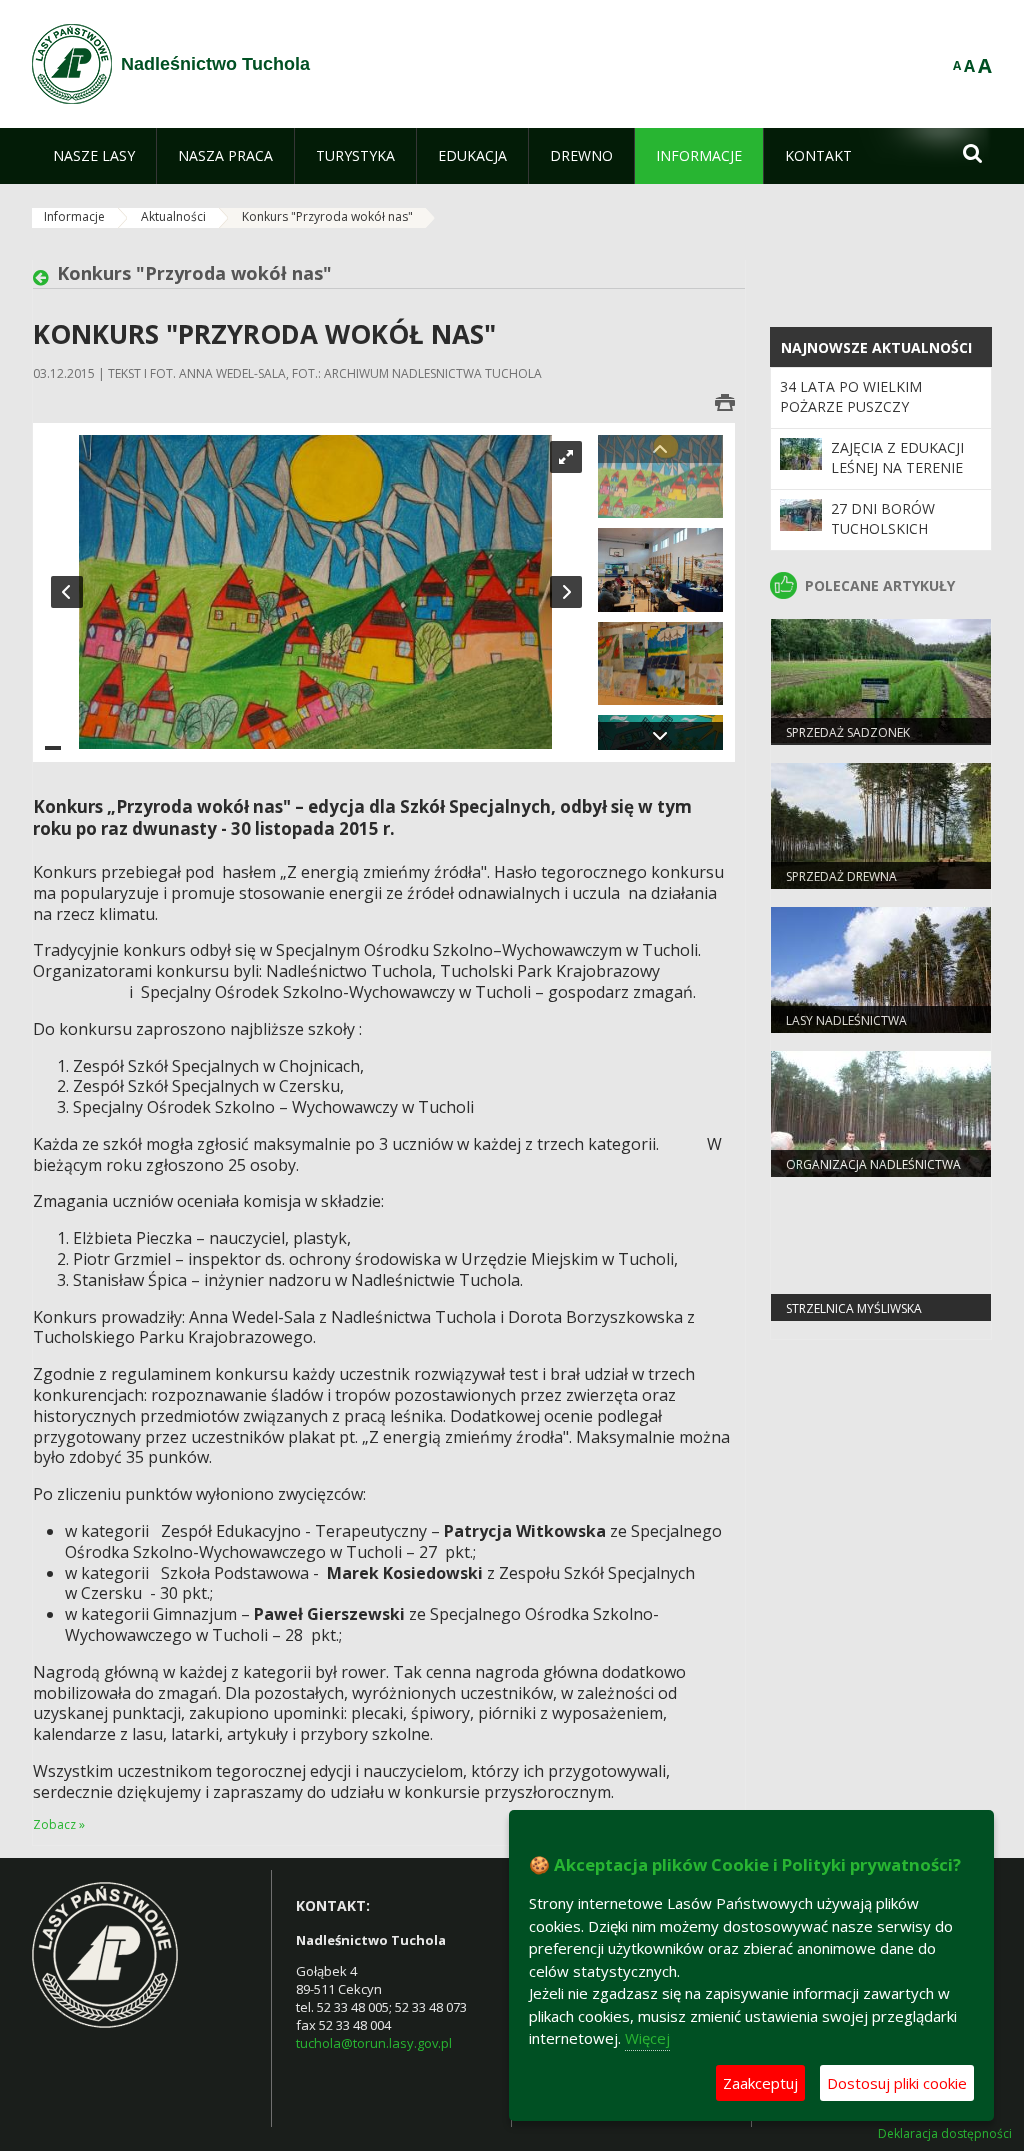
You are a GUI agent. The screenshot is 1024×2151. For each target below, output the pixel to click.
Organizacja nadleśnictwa (873, 1164)
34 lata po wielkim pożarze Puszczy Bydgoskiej (851, 407)
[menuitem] (94, 156)
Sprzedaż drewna (841, 876)
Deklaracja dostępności (945, 2134)
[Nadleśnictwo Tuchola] (72, 64)
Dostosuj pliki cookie (897, 2083)
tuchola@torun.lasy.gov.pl (374, 2043)
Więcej (647, 2038)
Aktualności (173, 216)
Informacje (74, 216)
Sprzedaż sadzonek (848, 732)
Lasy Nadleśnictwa (846, 1020)
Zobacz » (59, 1824)
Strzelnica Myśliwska (854, 1308)
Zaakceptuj (760, 2083)
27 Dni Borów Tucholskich (883, 518)
